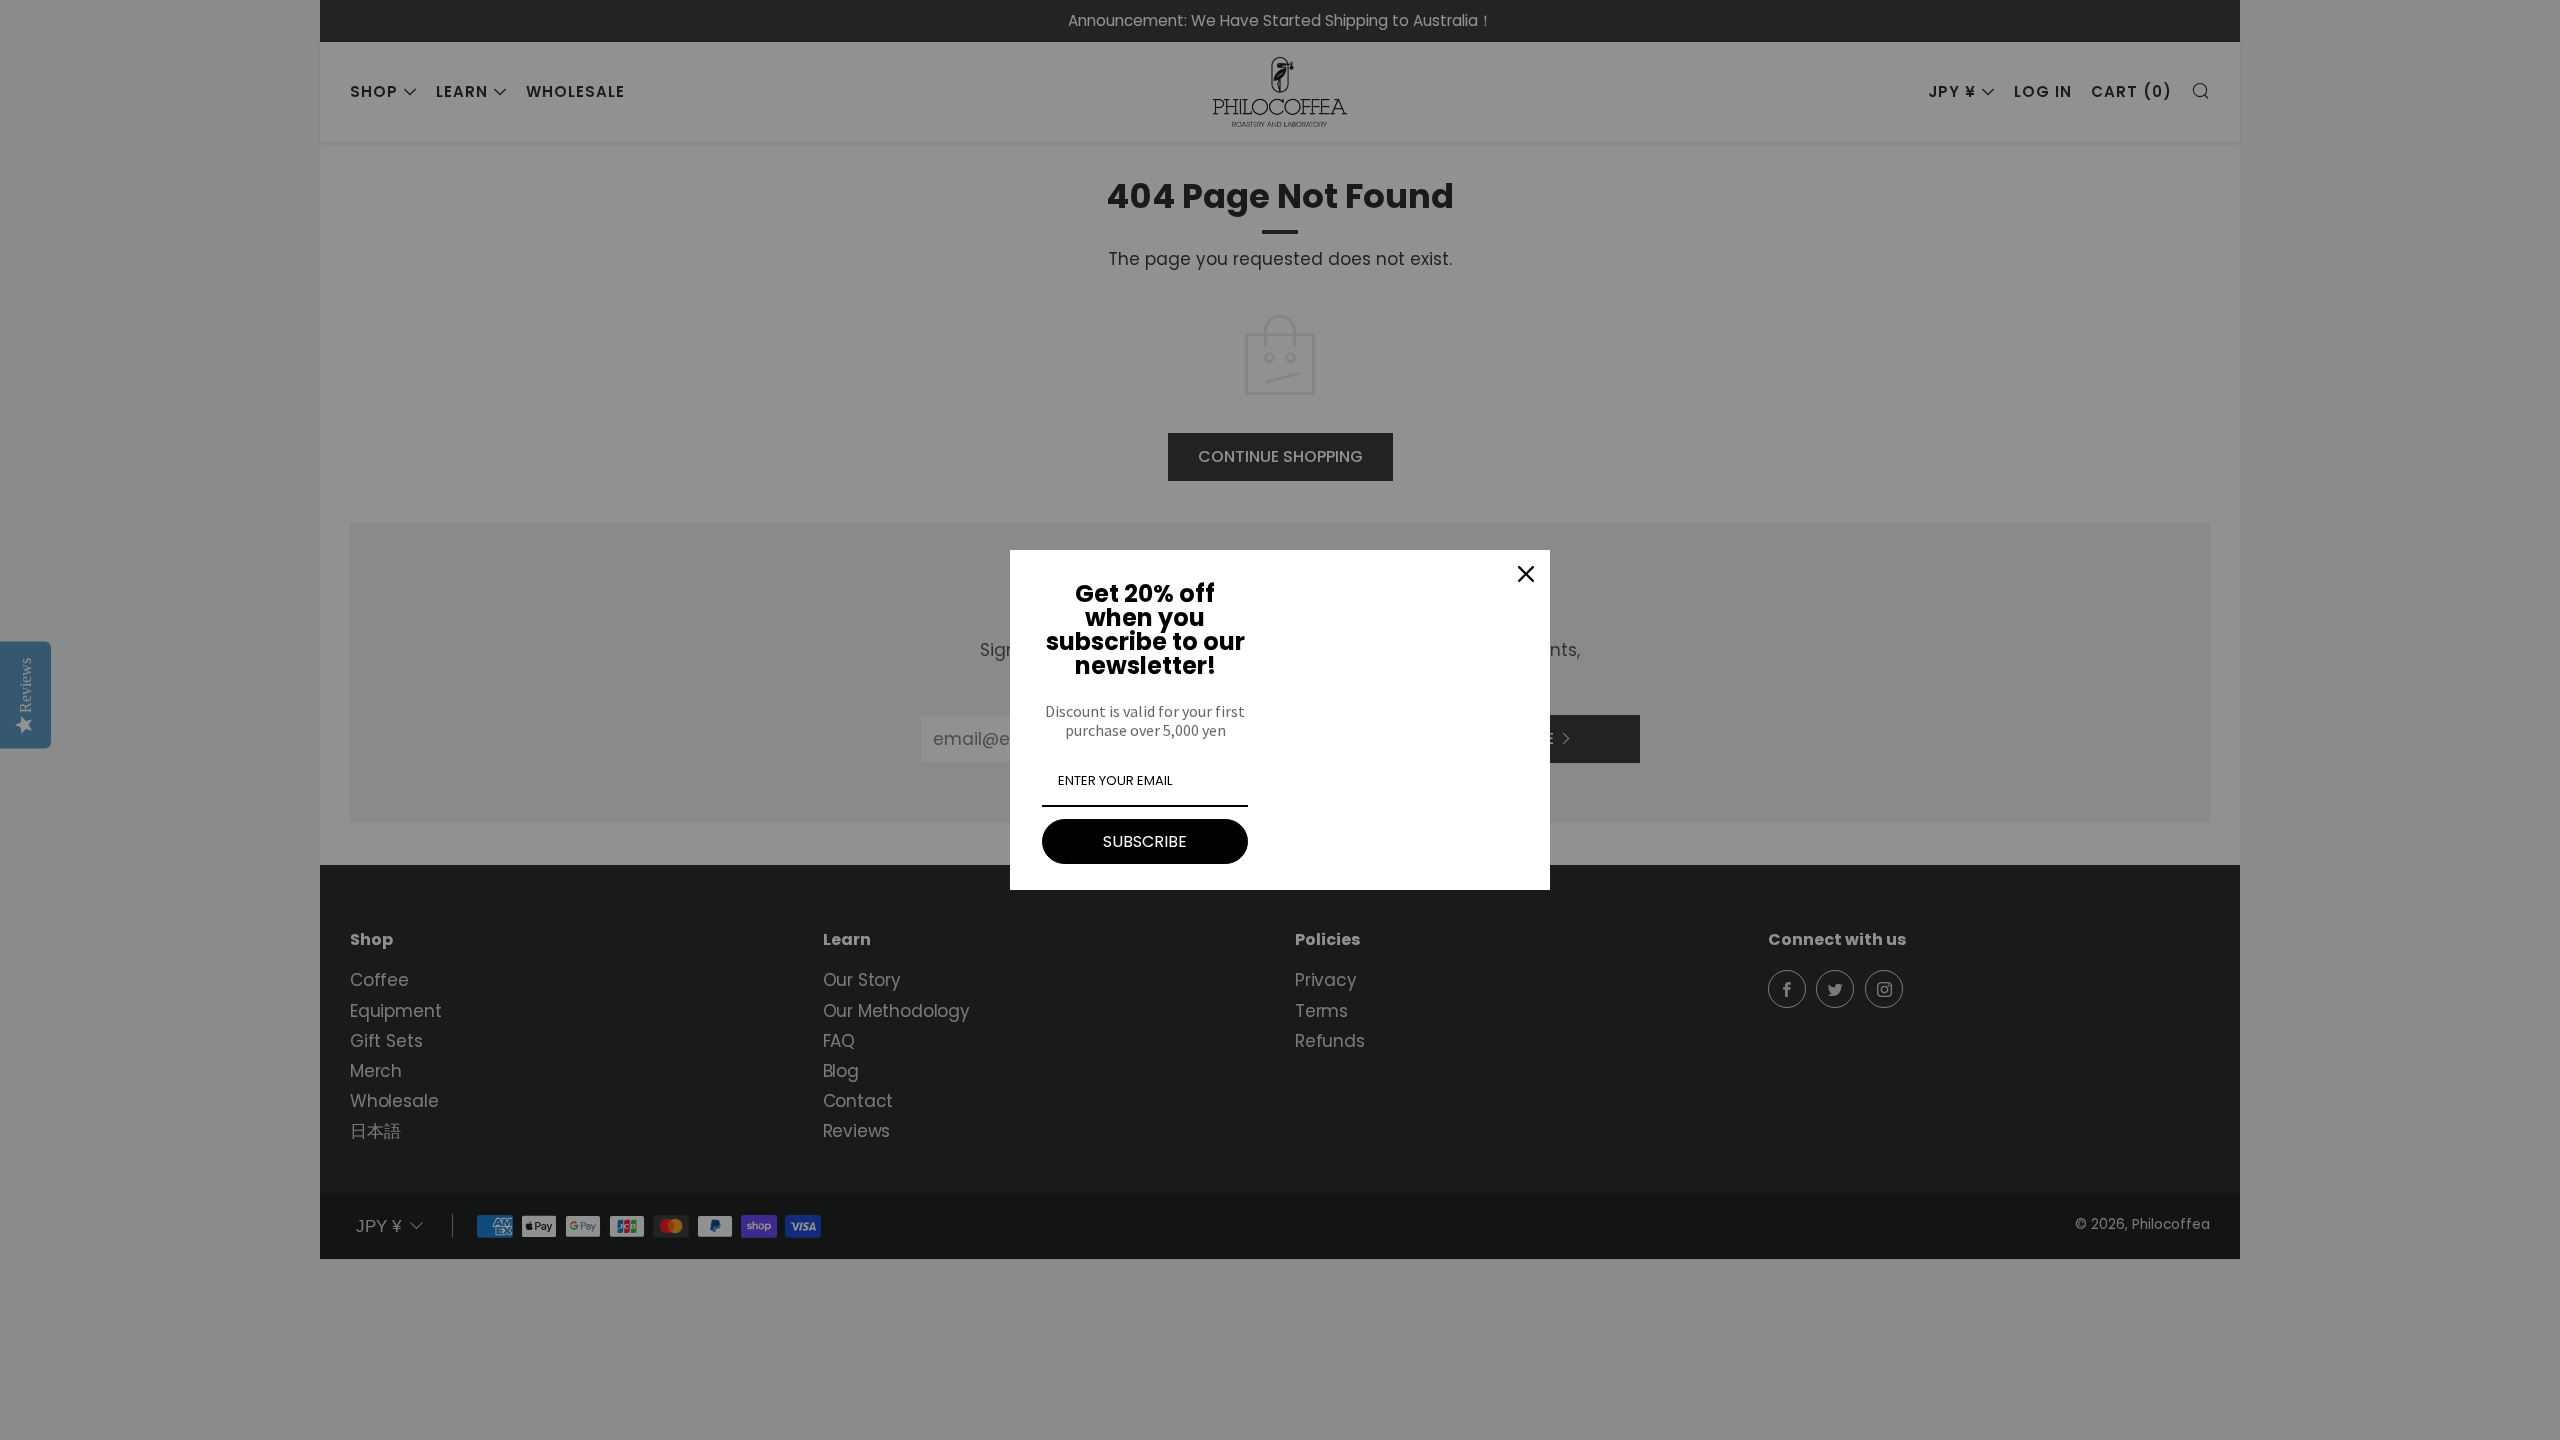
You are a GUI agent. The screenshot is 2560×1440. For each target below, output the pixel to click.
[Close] (1526, 574)
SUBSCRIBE (1145, 841)
